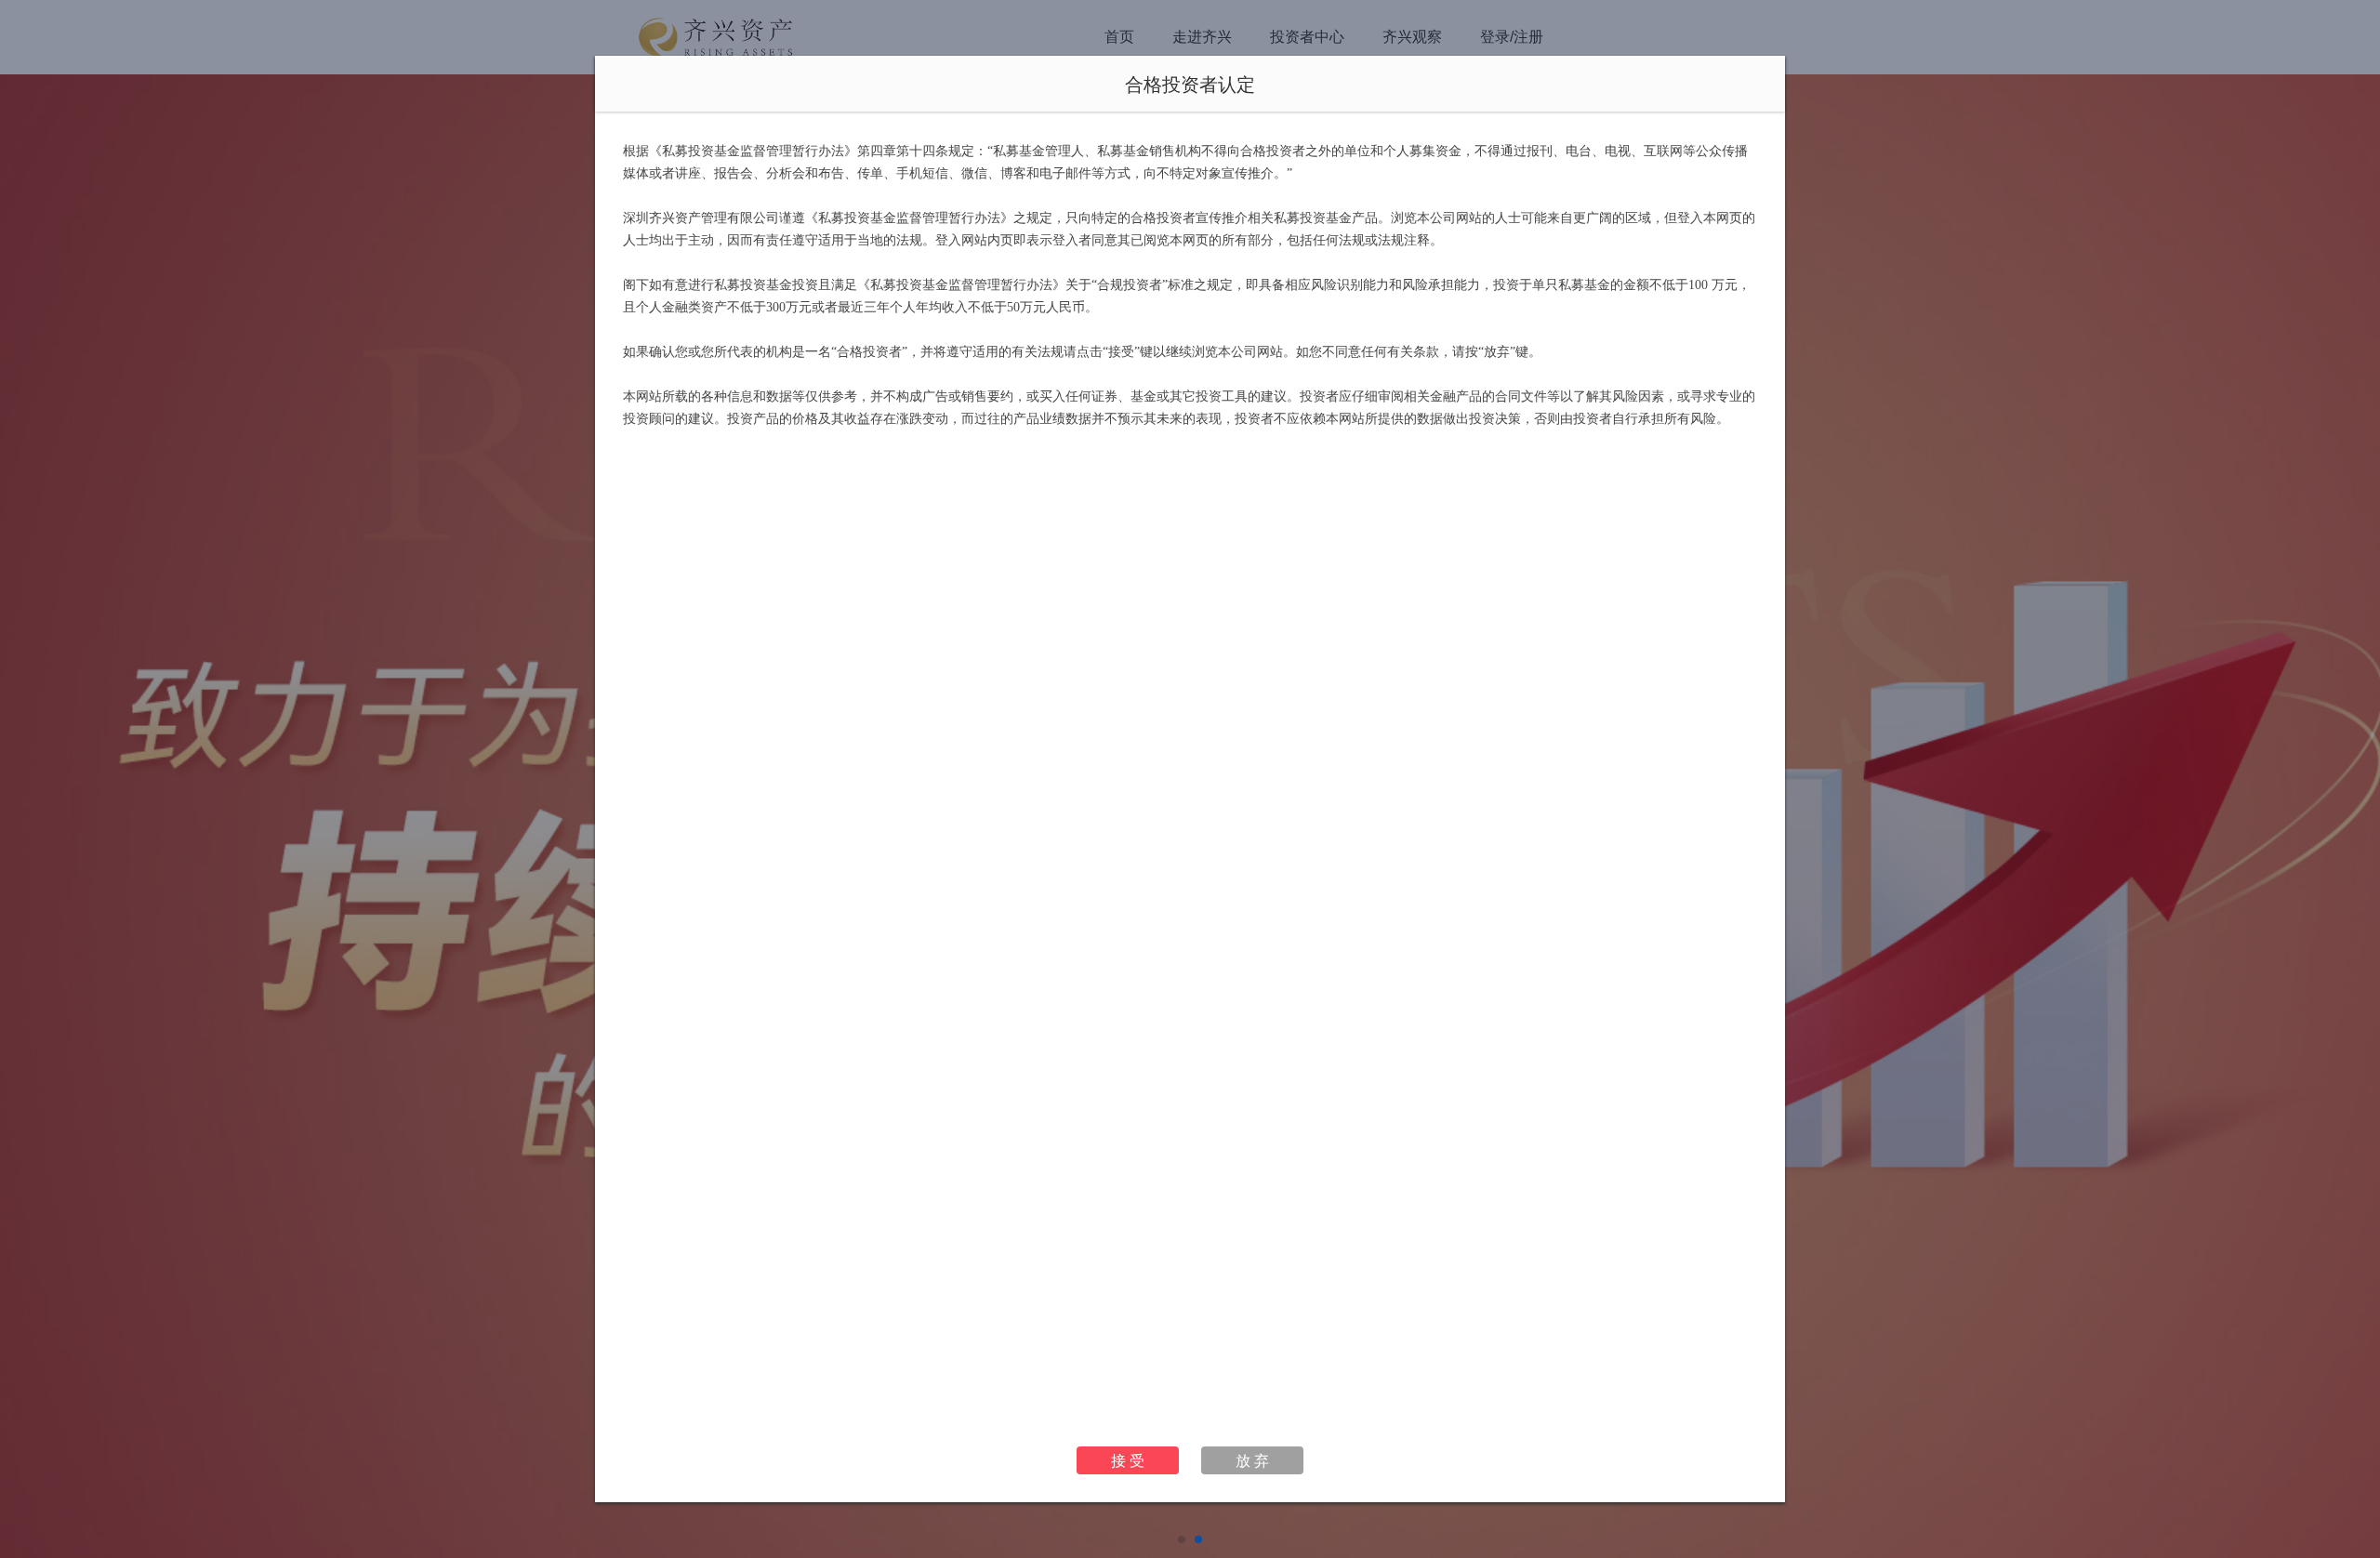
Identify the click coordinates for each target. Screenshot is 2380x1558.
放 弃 (1252, 1460)
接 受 (1128, 1460)
